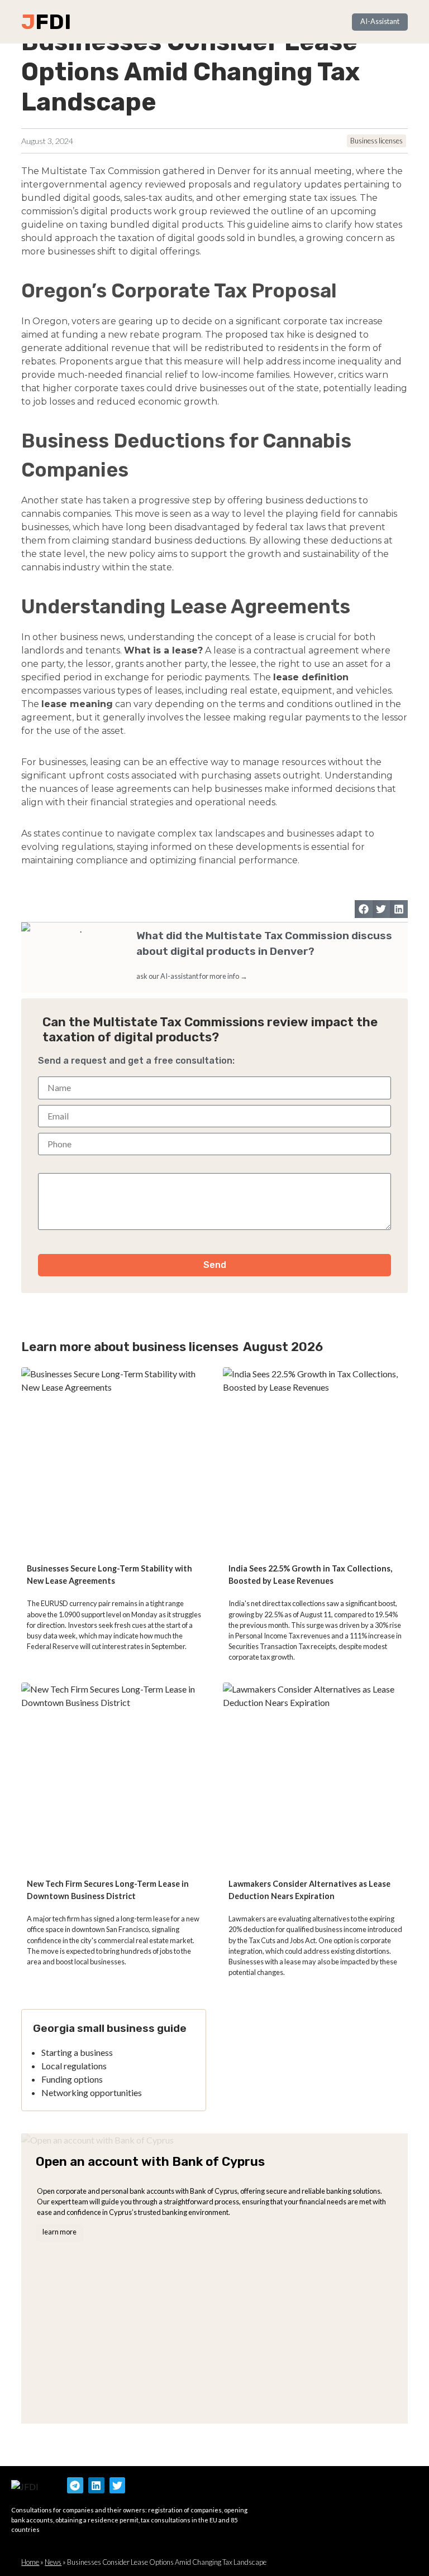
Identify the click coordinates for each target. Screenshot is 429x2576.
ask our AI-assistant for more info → (192, 976)
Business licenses (376, 141)
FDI (53, 22)
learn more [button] (59, 2232)
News (53, 2562)
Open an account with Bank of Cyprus (150, 2162)
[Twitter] (118, 2485)
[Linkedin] (96, 2485)
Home (30, 2562)
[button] (364, 909)
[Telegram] (75, 2485)
